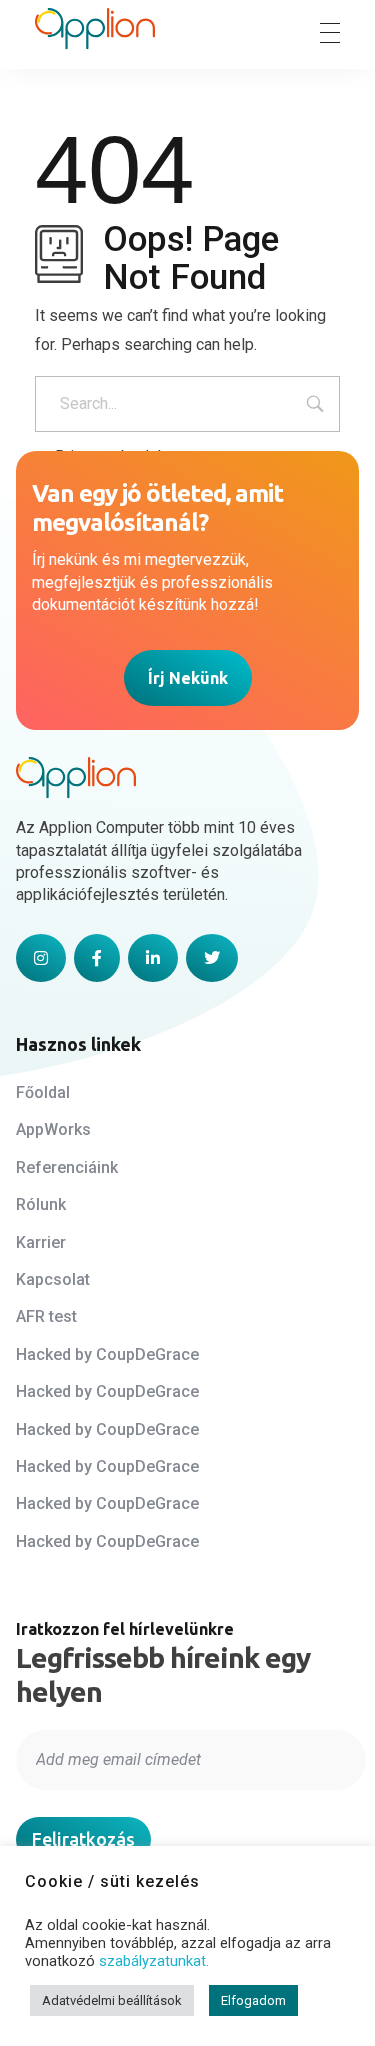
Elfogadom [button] (253, 2000)
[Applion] (95, 29)
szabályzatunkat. (154, 1961)
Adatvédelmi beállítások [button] (112, 2000)
